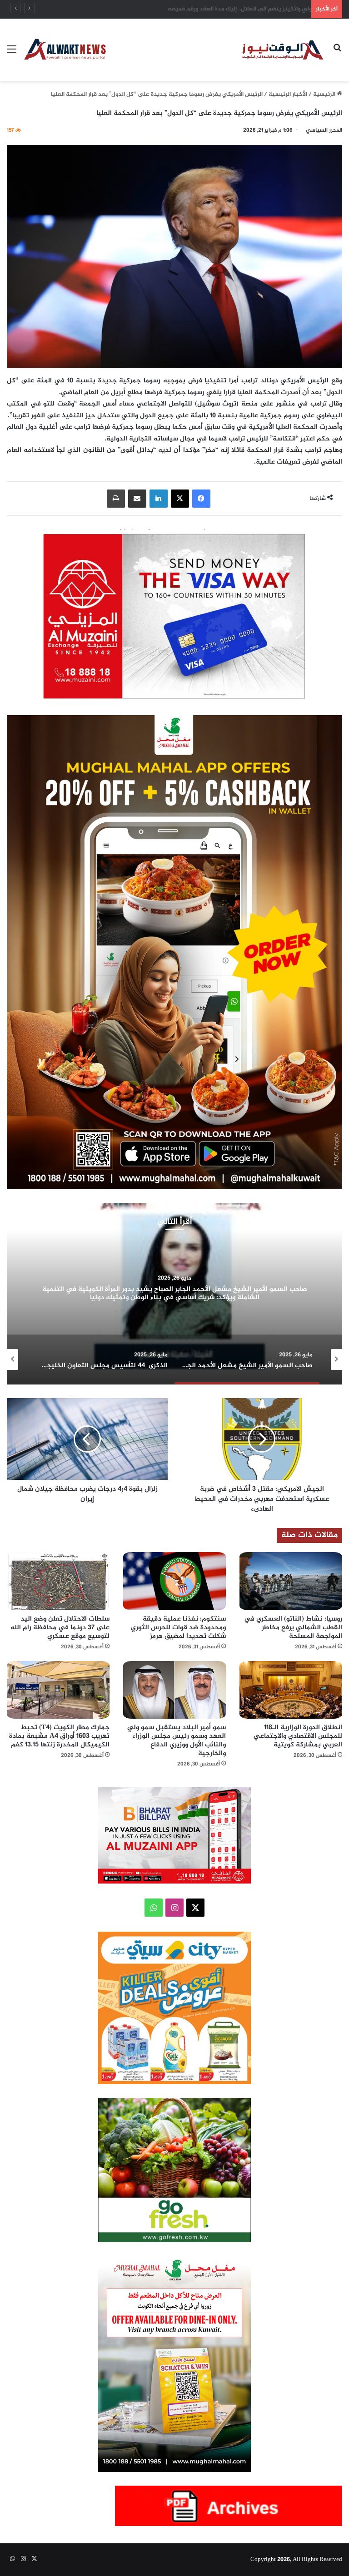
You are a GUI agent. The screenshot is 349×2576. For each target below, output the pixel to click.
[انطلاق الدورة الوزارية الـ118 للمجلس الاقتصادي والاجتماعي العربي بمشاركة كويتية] (291, 1690)
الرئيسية (325, 94)
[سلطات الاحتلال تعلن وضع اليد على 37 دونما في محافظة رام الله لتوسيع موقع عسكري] (58, 1581)
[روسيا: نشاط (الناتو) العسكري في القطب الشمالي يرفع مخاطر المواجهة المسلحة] (291, 1581)
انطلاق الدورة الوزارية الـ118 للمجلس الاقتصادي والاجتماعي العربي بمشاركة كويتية (298, 1736)
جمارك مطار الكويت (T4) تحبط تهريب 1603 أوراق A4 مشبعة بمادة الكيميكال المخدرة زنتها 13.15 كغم (59, 1736)
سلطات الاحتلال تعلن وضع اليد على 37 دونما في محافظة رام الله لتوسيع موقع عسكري (60, 1628)
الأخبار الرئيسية (288, 94)
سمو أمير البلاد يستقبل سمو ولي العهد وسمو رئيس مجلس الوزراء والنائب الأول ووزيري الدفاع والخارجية (177, 1740)
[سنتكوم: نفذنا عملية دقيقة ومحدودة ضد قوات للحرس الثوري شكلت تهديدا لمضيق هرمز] (174, 1581)
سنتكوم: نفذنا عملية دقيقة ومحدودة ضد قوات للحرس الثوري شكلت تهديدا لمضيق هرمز (178, 1628)
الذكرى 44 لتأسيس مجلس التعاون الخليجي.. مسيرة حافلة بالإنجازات (175, 1293)
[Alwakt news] (283, 50)
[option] (174, 1294)
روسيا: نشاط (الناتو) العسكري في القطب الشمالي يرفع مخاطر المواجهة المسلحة (206, 9)
